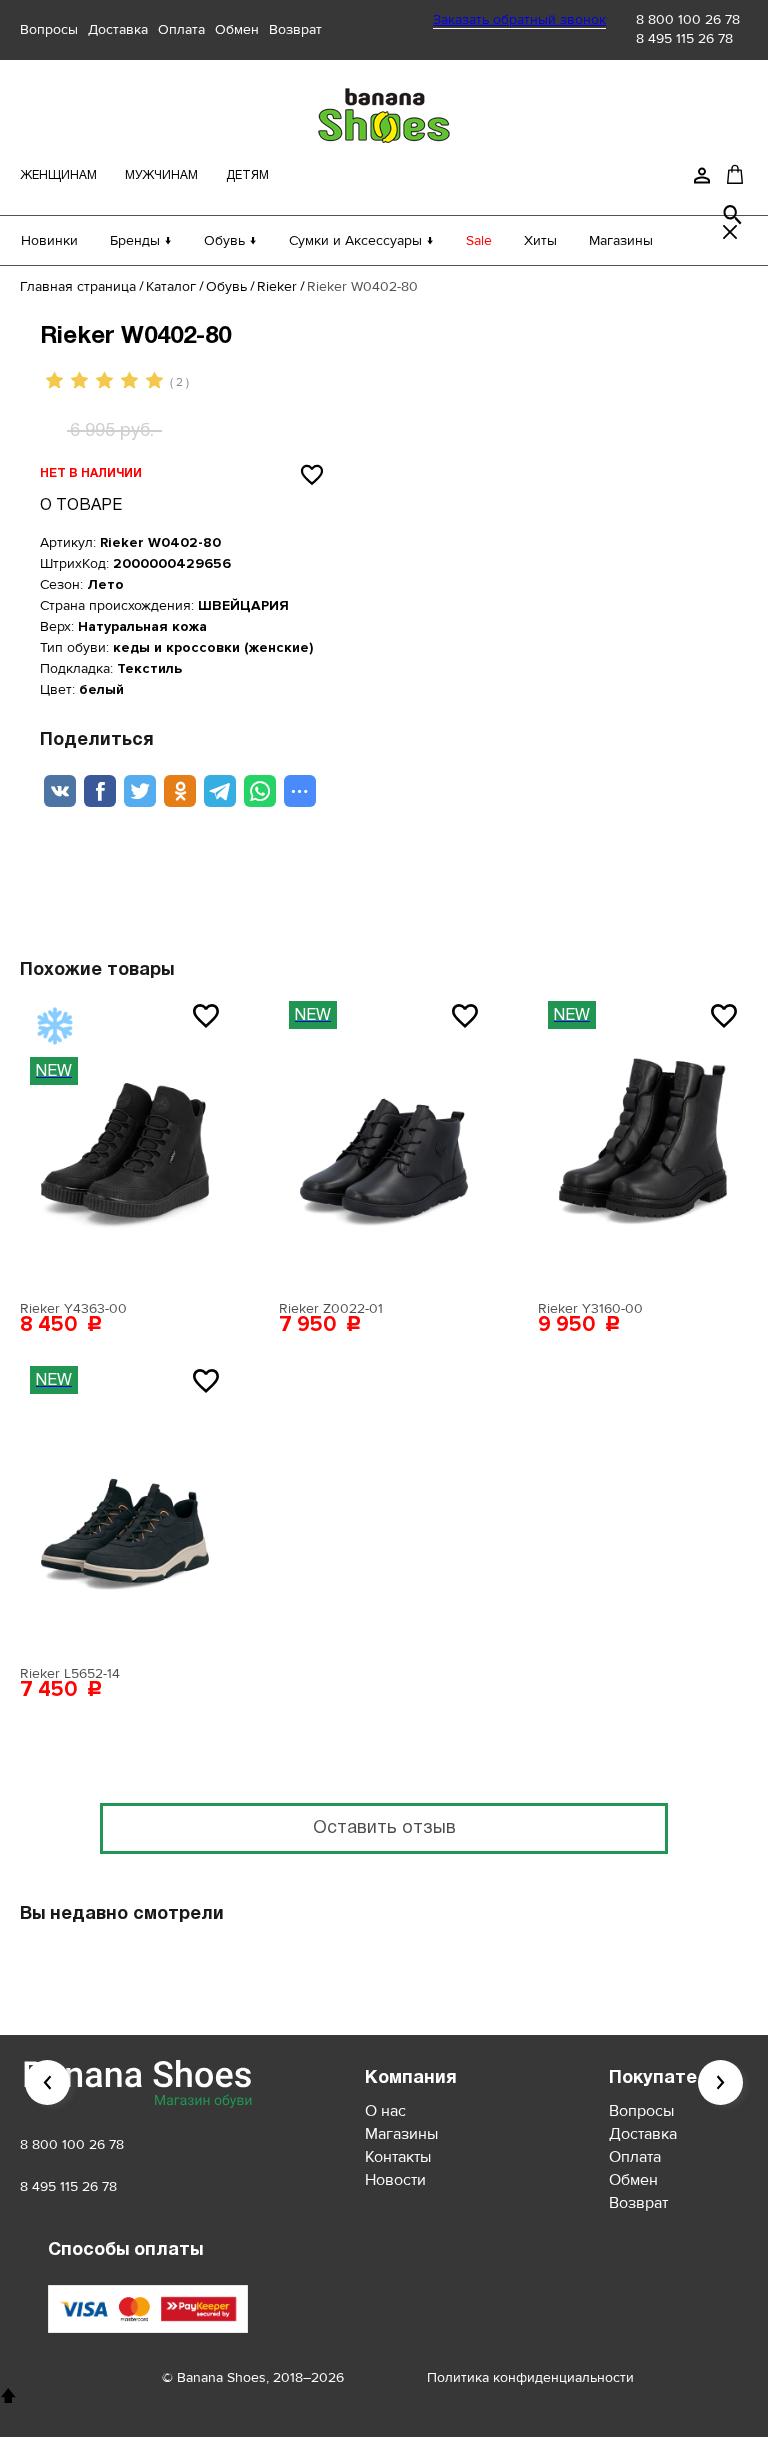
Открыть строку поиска (733, 215)
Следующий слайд (720, 2082)
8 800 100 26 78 (688, 19)
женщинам (58, 175)
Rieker (277, 286)
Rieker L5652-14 (70, 1673)
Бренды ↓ (141, 240)
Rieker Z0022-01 (331, 1308)
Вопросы (49, 29)
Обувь (226, 286)
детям (247, 175)
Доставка (118, 29)
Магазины (621, 240)
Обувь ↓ (230, 240)
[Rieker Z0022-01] (384, 1141)
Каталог (171, 286)
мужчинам (161, 175)
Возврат (295, 29)
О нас (385, 2111)
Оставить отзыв (384, 1828)
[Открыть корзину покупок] (735, 174)
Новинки (49, 240)
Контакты (398, 2157)
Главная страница (78, 286)
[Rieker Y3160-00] (643, 1141)
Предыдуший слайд (47, 2082)
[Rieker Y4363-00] (125, 1141)
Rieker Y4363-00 (73, 1308)
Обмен (237, 29)
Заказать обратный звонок (519, 19)
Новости (395, 2180)
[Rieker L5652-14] (125, 1506)
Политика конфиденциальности (530, 2377)
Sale (479, 240)
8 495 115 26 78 (684, 38)
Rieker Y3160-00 (590, 1308)
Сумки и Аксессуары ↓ (361, 240)
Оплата (181, 29)
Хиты (540, 240)
